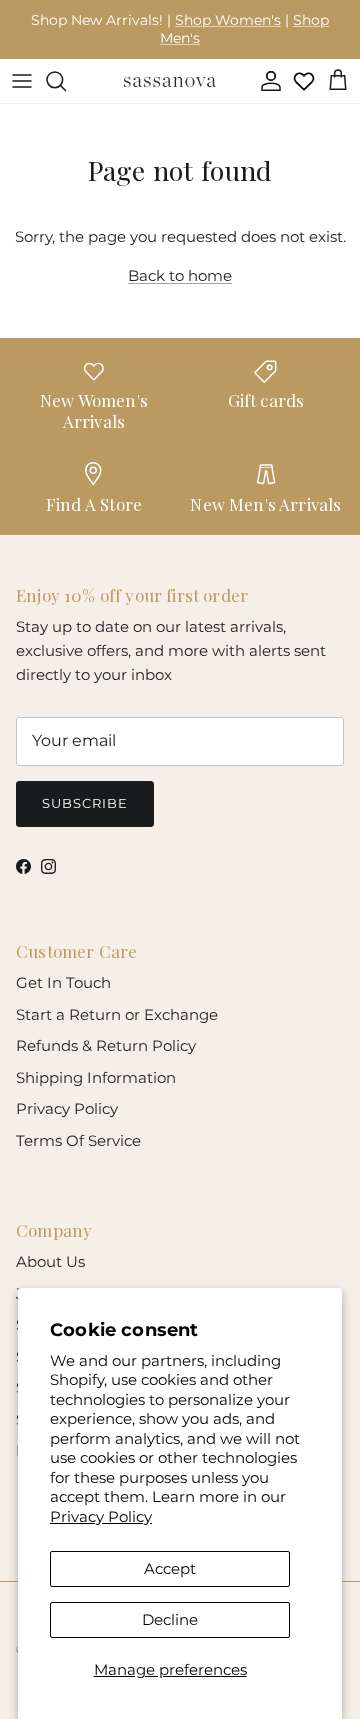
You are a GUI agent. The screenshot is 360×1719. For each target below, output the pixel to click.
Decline (170, 1619)
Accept (170, 1568)
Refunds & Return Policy (106, 1045)
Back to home (180, 275)
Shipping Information (96, 1077)
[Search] (66, 81)
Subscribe (85, 803)
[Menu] (22, 81)
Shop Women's (228, 20)
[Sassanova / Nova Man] (170, 81)
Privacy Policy (101, 1516)
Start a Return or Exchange (117, 1014)
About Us (50, 1261)
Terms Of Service (78, 1140)
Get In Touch (63, 982)
